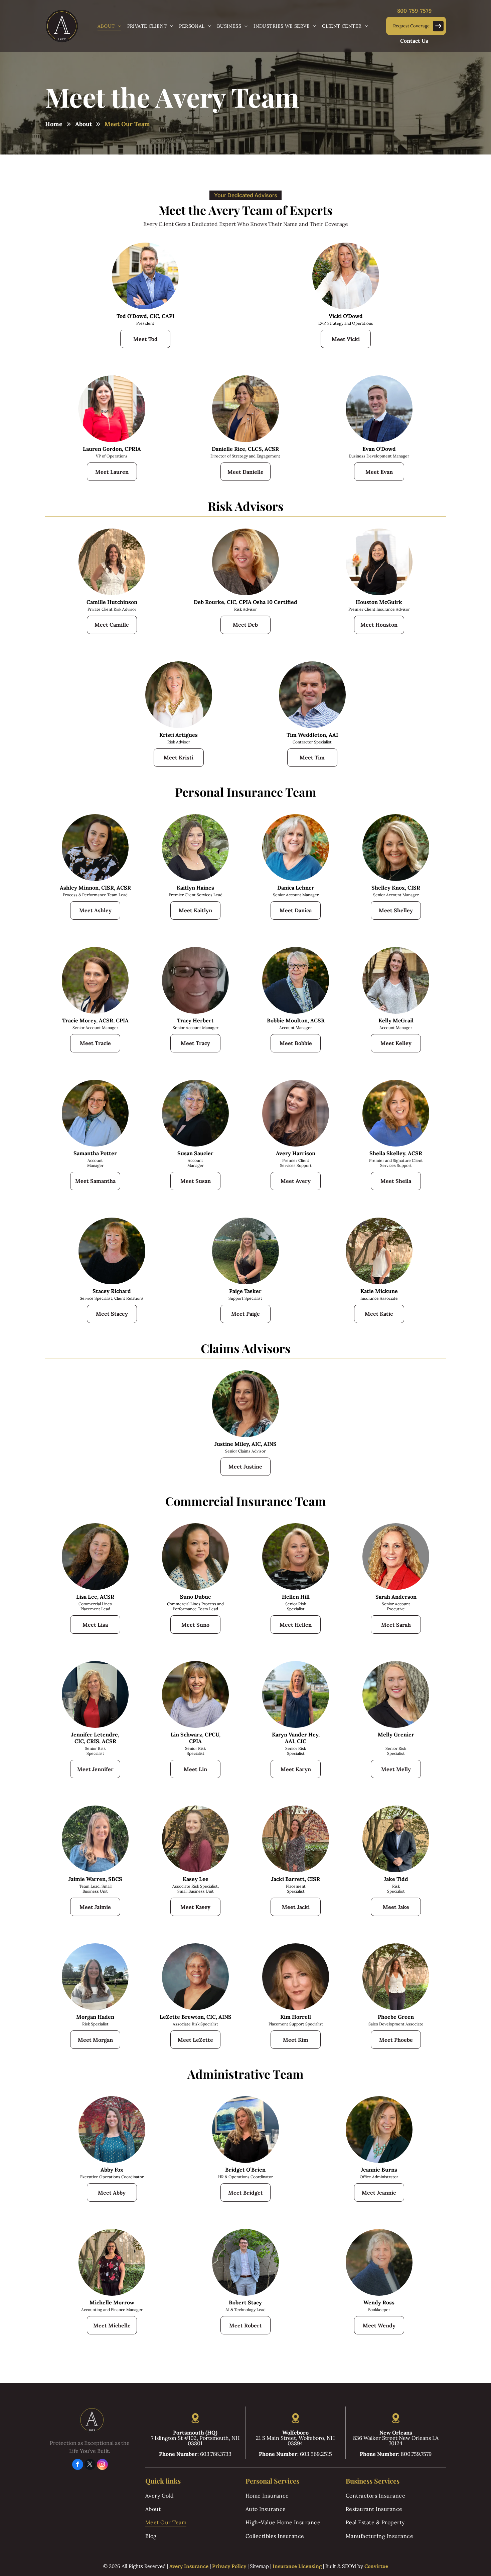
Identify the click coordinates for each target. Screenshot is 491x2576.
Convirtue (376, 2566)
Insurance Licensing (297, 2566)
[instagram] (102, 2465)
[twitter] (90, 2465)
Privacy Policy (229, 2566)
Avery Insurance (189, 2566)
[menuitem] (109, 26)
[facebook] (78, 2465)
